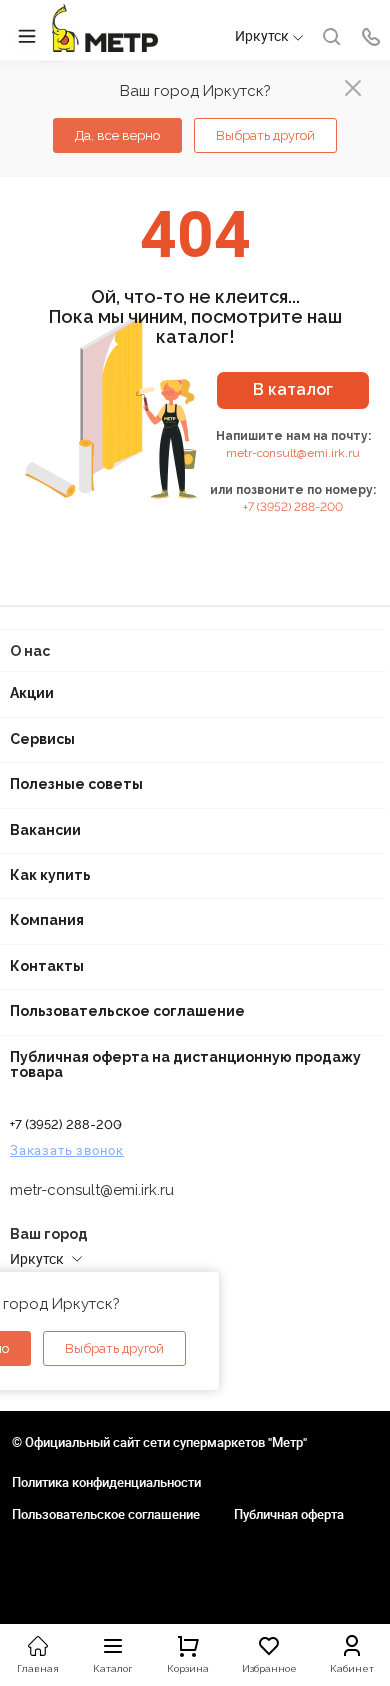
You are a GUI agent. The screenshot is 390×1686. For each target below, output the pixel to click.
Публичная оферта (289, 1514)
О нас (30, 651)
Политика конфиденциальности (106, 1482)
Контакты (47, 966)
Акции (32, 693)
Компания (47, 920)
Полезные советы (76, 784)
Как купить (50, 875)
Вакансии (45, 830)
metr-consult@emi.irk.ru (293, 453)
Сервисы (42, 739)
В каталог (293, 389)
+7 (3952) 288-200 (293, 507)
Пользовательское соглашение (127, 1011)
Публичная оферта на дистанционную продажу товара (185, 1064)
